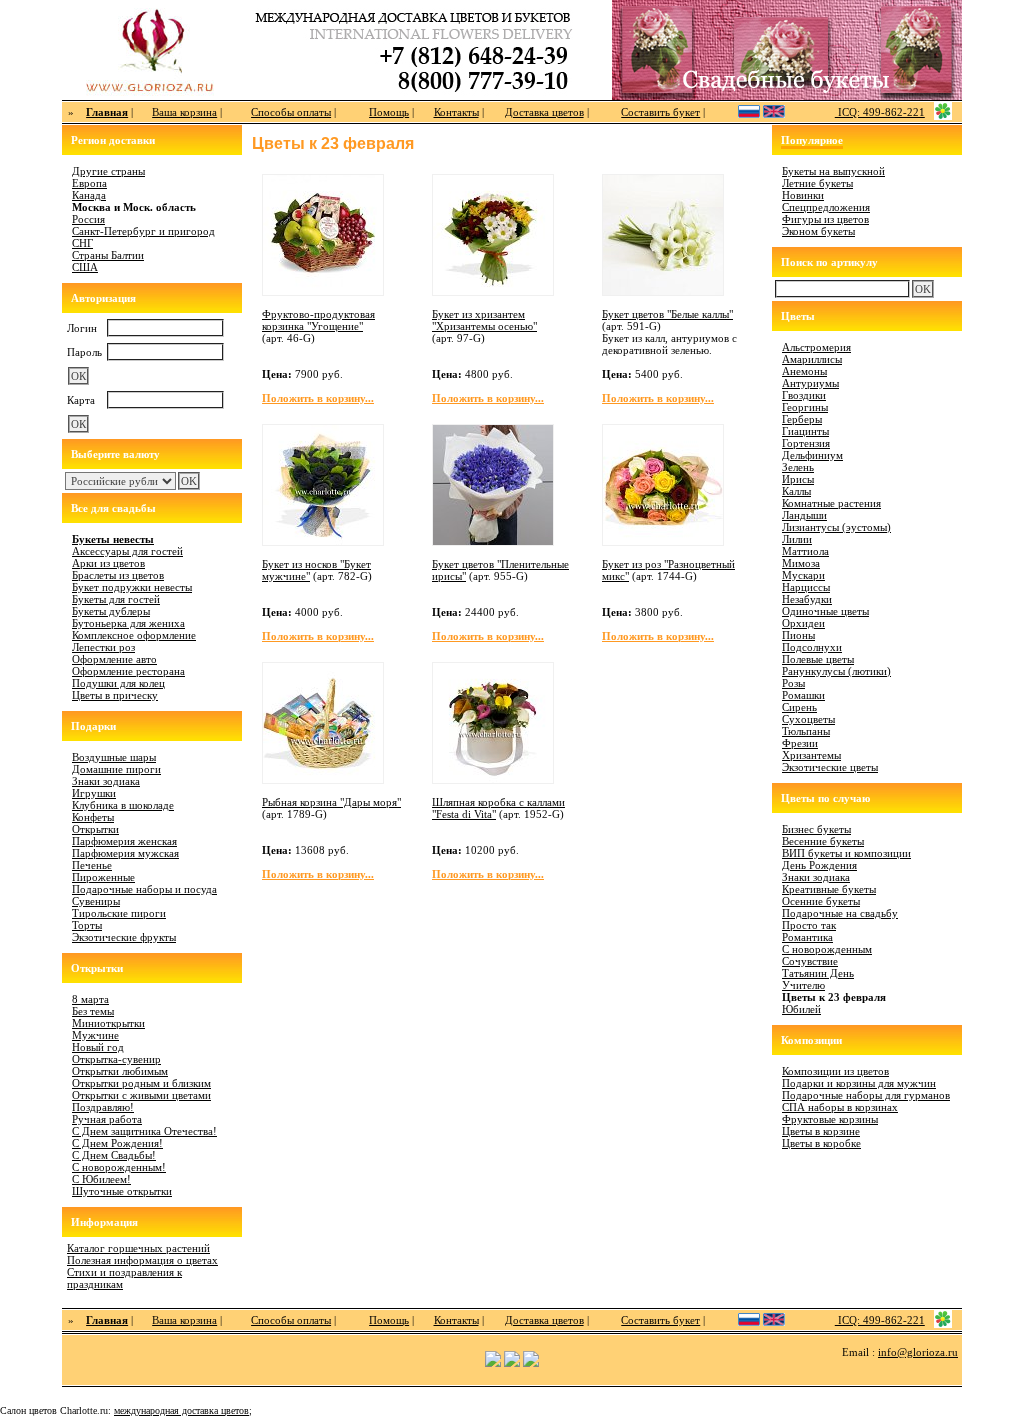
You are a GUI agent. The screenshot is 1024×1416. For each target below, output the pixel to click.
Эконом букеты (818, 231)
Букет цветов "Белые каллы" (667, 314)
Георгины (805, 407)
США (85, 267)
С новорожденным (827, 949)
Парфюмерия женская (124, 841)
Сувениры (96, 901)
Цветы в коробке (821, 1143)
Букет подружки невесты (132, 587)
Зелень (798, 467)
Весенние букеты (823, 841)
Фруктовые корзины (830, 1119)
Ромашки (803, 695)
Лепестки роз (103, 647)
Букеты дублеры (111, 611)
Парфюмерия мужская (125, 853)
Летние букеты (817, 183)
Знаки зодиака (106, 781)
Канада (89, 195)
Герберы (802, 419)
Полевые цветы (818, 659)
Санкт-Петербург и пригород (143, 231)
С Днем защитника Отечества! (144, 1131)
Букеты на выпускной (833, 171)
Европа (89, 183)
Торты (87, 925)
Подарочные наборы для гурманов (866, 1095)
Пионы (798, 635)
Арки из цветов (108, 563)
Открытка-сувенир (116, 1059)
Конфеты (93, 817)
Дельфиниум (812, 455)
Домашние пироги (116, 769)
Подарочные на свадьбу (840, 913)
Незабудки (807, 599)
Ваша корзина (184, 112)
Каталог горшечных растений (138, 1248)
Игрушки (94, 793)
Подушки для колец (118, 683)
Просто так (809, 925)
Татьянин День (818, 973)
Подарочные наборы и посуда (144, 889)
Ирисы (798, 479)
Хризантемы (811, 755)
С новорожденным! (119, 1167)
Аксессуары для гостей (127, 551)
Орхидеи (803, 623)
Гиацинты (805, 431)
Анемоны (804, 371)
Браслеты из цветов (118, 575)
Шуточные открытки (122, 1191)
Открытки (95, 829)
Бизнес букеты (816, 829)
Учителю (803, 985)
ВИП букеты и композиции (846, 853)
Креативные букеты (829, 889)
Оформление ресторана (128, 671)
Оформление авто (114, 659)
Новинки (803, 195)
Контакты (456, 112)
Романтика (807, 937)
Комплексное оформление (134, 635)
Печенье (92, 865)
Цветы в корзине (821, 1131)
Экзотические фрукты (124, 937)
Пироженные (103, 877)
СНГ (82, 243)
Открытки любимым (120, 1071)
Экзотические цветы (830, 767)
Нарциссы (806, 587)
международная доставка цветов (181, 1410)
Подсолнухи (812, 647)
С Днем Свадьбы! (114, 1155)
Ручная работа (107, 1119)
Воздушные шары (114, 757)
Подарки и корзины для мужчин (859, 1083)
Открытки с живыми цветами (141, 1095)
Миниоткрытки (108, 1023)
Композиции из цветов (835, 1071)
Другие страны (108, 171)
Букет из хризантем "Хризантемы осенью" (484, 320)
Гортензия (806, 443)
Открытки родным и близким (141, 1083)
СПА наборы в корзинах (840, 1107)
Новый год (98, 1047)
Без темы (93, 1011)
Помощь (389, 112)
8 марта (90, 999)
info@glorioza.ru (918, 1352)
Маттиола (805, 551)
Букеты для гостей (116, 599)
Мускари (803, 575)
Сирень (799, 707)
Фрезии (800, 743)
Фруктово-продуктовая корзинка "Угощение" (318, 320)
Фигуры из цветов (825, 219)
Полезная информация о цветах (142, 1260)
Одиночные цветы (825, 611)
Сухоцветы (808, 719)
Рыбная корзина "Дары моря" (331, 802)
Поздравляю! (103, 1107)
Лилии (797, 539)
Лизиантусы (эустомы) (836, 527)
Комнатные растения (831, 503)
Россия (88, 219)
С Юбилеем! (101, 1179)
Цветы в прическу (115, 695)
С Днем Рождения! (117, 1143)
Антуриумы (810, 383)
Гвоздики (804, 395)
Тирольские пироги (119, 913)
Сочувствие (810, 961)
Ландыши (804, 515)
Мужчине (95, 1035)
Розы (793, 683)
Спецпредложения (826, 207)
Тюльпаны (806, 731)
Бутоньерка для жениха (128, 623)
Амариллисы (812, 359)
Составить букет (660, 112)
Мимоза (801, 563)
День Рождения (819, 865)
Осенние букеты (821, 901)
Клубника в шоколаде (123, 805)
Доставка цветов (544, 112)
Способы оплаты (291, 112)
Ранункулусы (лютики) (836, 671)
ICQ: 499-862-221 (880, 112)
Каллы (796, 491)
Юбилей (801, 1009)
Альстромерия (816, 347)
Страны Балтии (108, 255)
